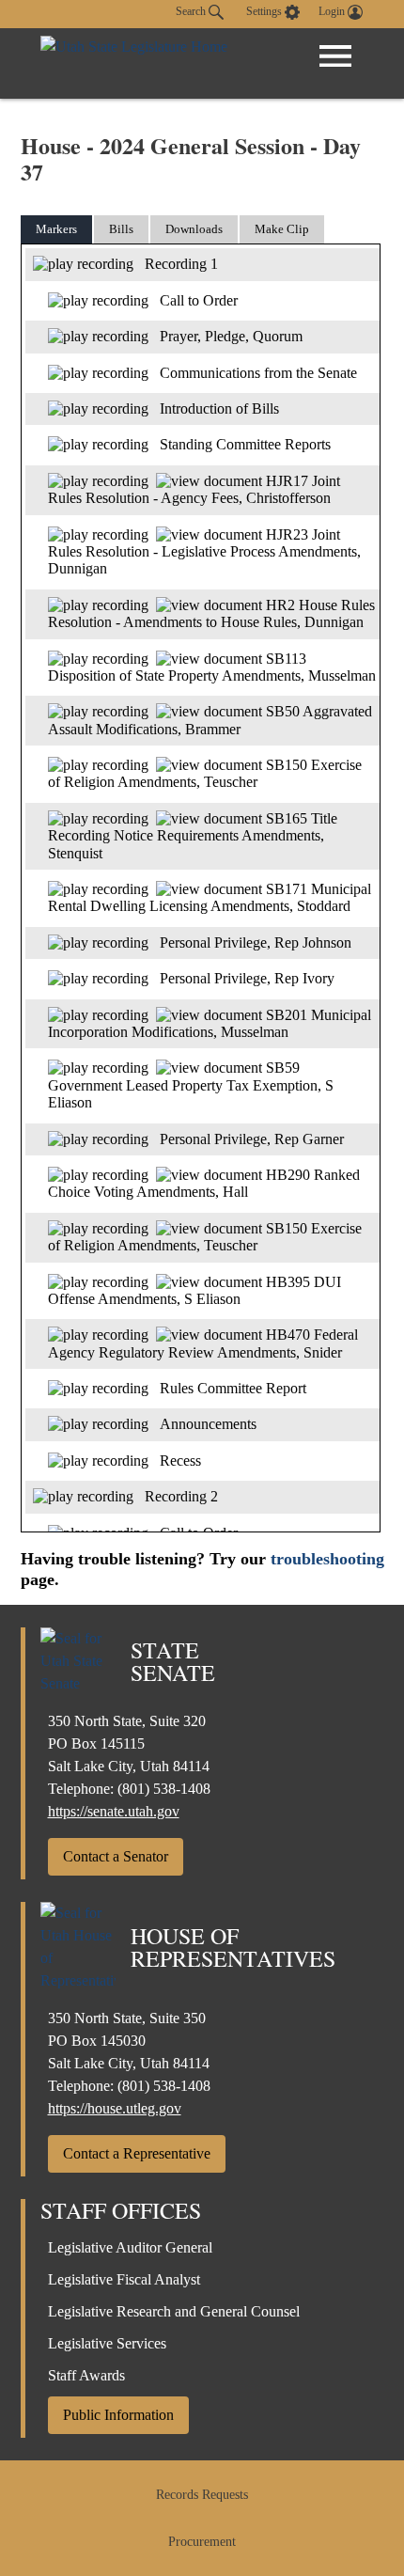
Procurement (202, 2542)
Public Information (118, 2415)
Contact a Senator (116, 1856)
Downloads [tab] (194, 229)
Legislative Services (107, 2343)
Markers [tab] (56, 229)
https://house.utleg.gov (115, 2108)
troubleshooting (327, 1559)
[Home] (134, 63)
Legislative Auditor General (130, 2247)
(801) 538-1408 (164, 1789)
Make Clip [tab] (282, 229)
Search (192, 11)
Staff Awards (86, 2375)
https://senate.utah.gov (114, 1811)
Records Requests (202, 2495)
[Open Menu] (335, 56)
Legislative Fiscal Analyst (124, 2279)
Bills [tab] (121, 229)
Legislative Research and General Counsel (174, 2311)
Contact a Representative (137, 2153)
